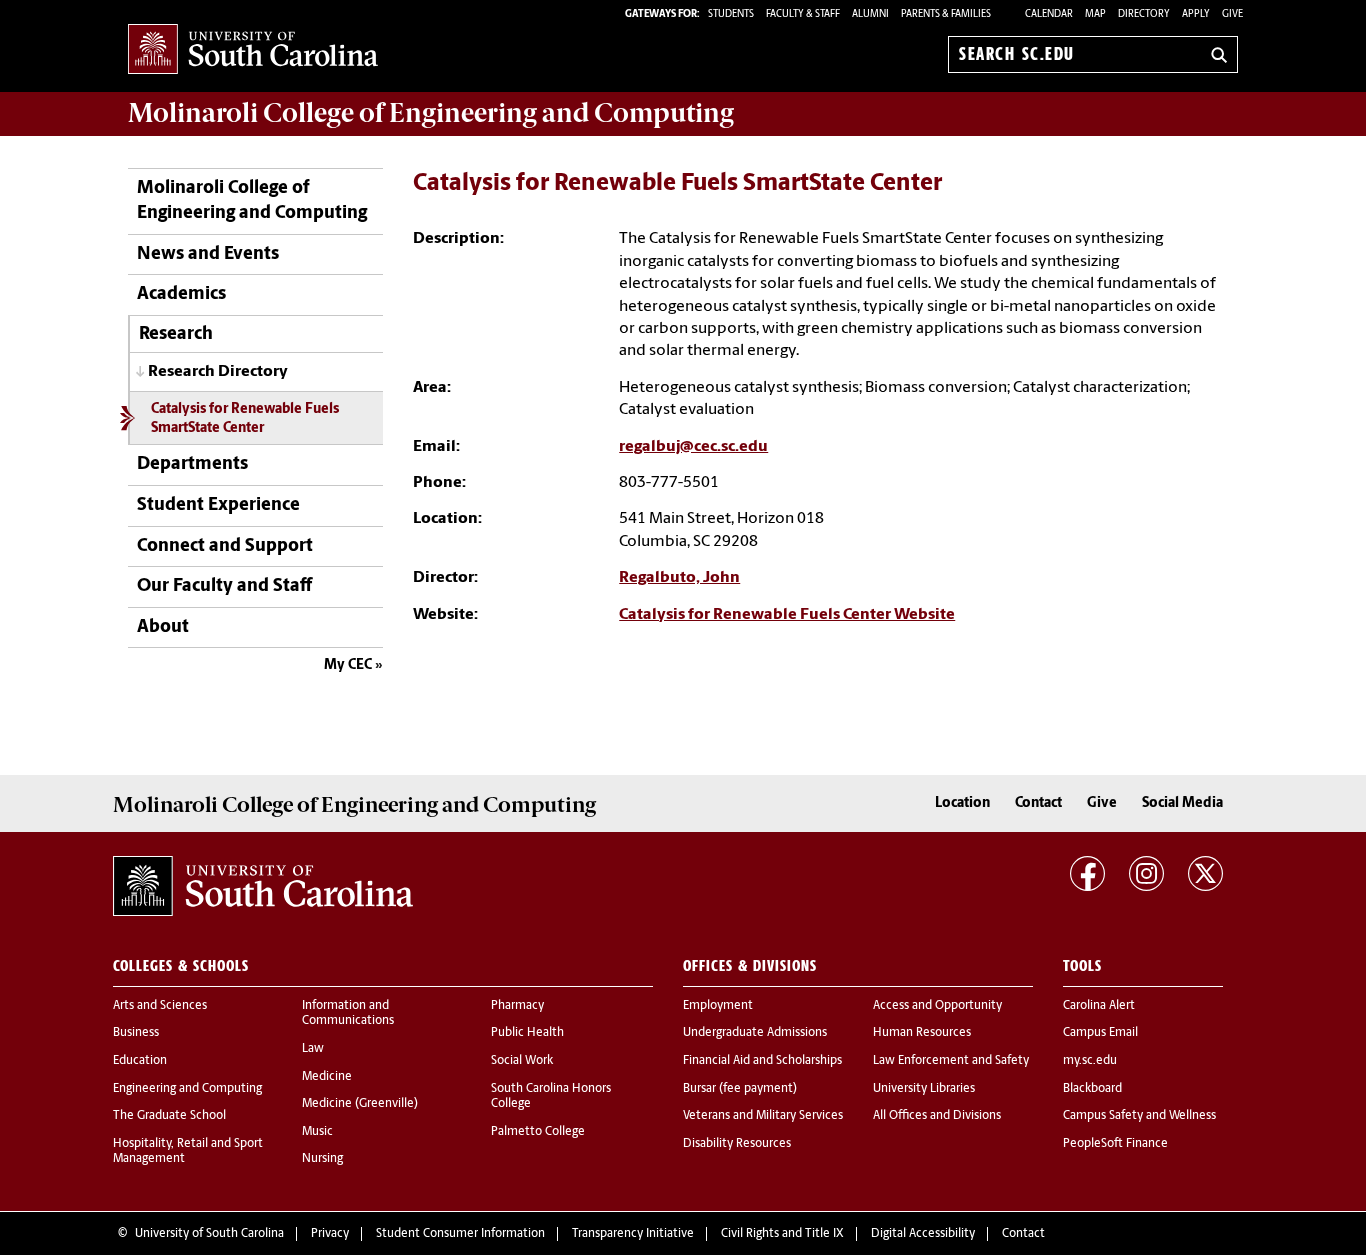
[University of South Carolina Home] (253, 50)
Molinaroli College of (431, 113)
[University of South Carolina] (263, 886)
